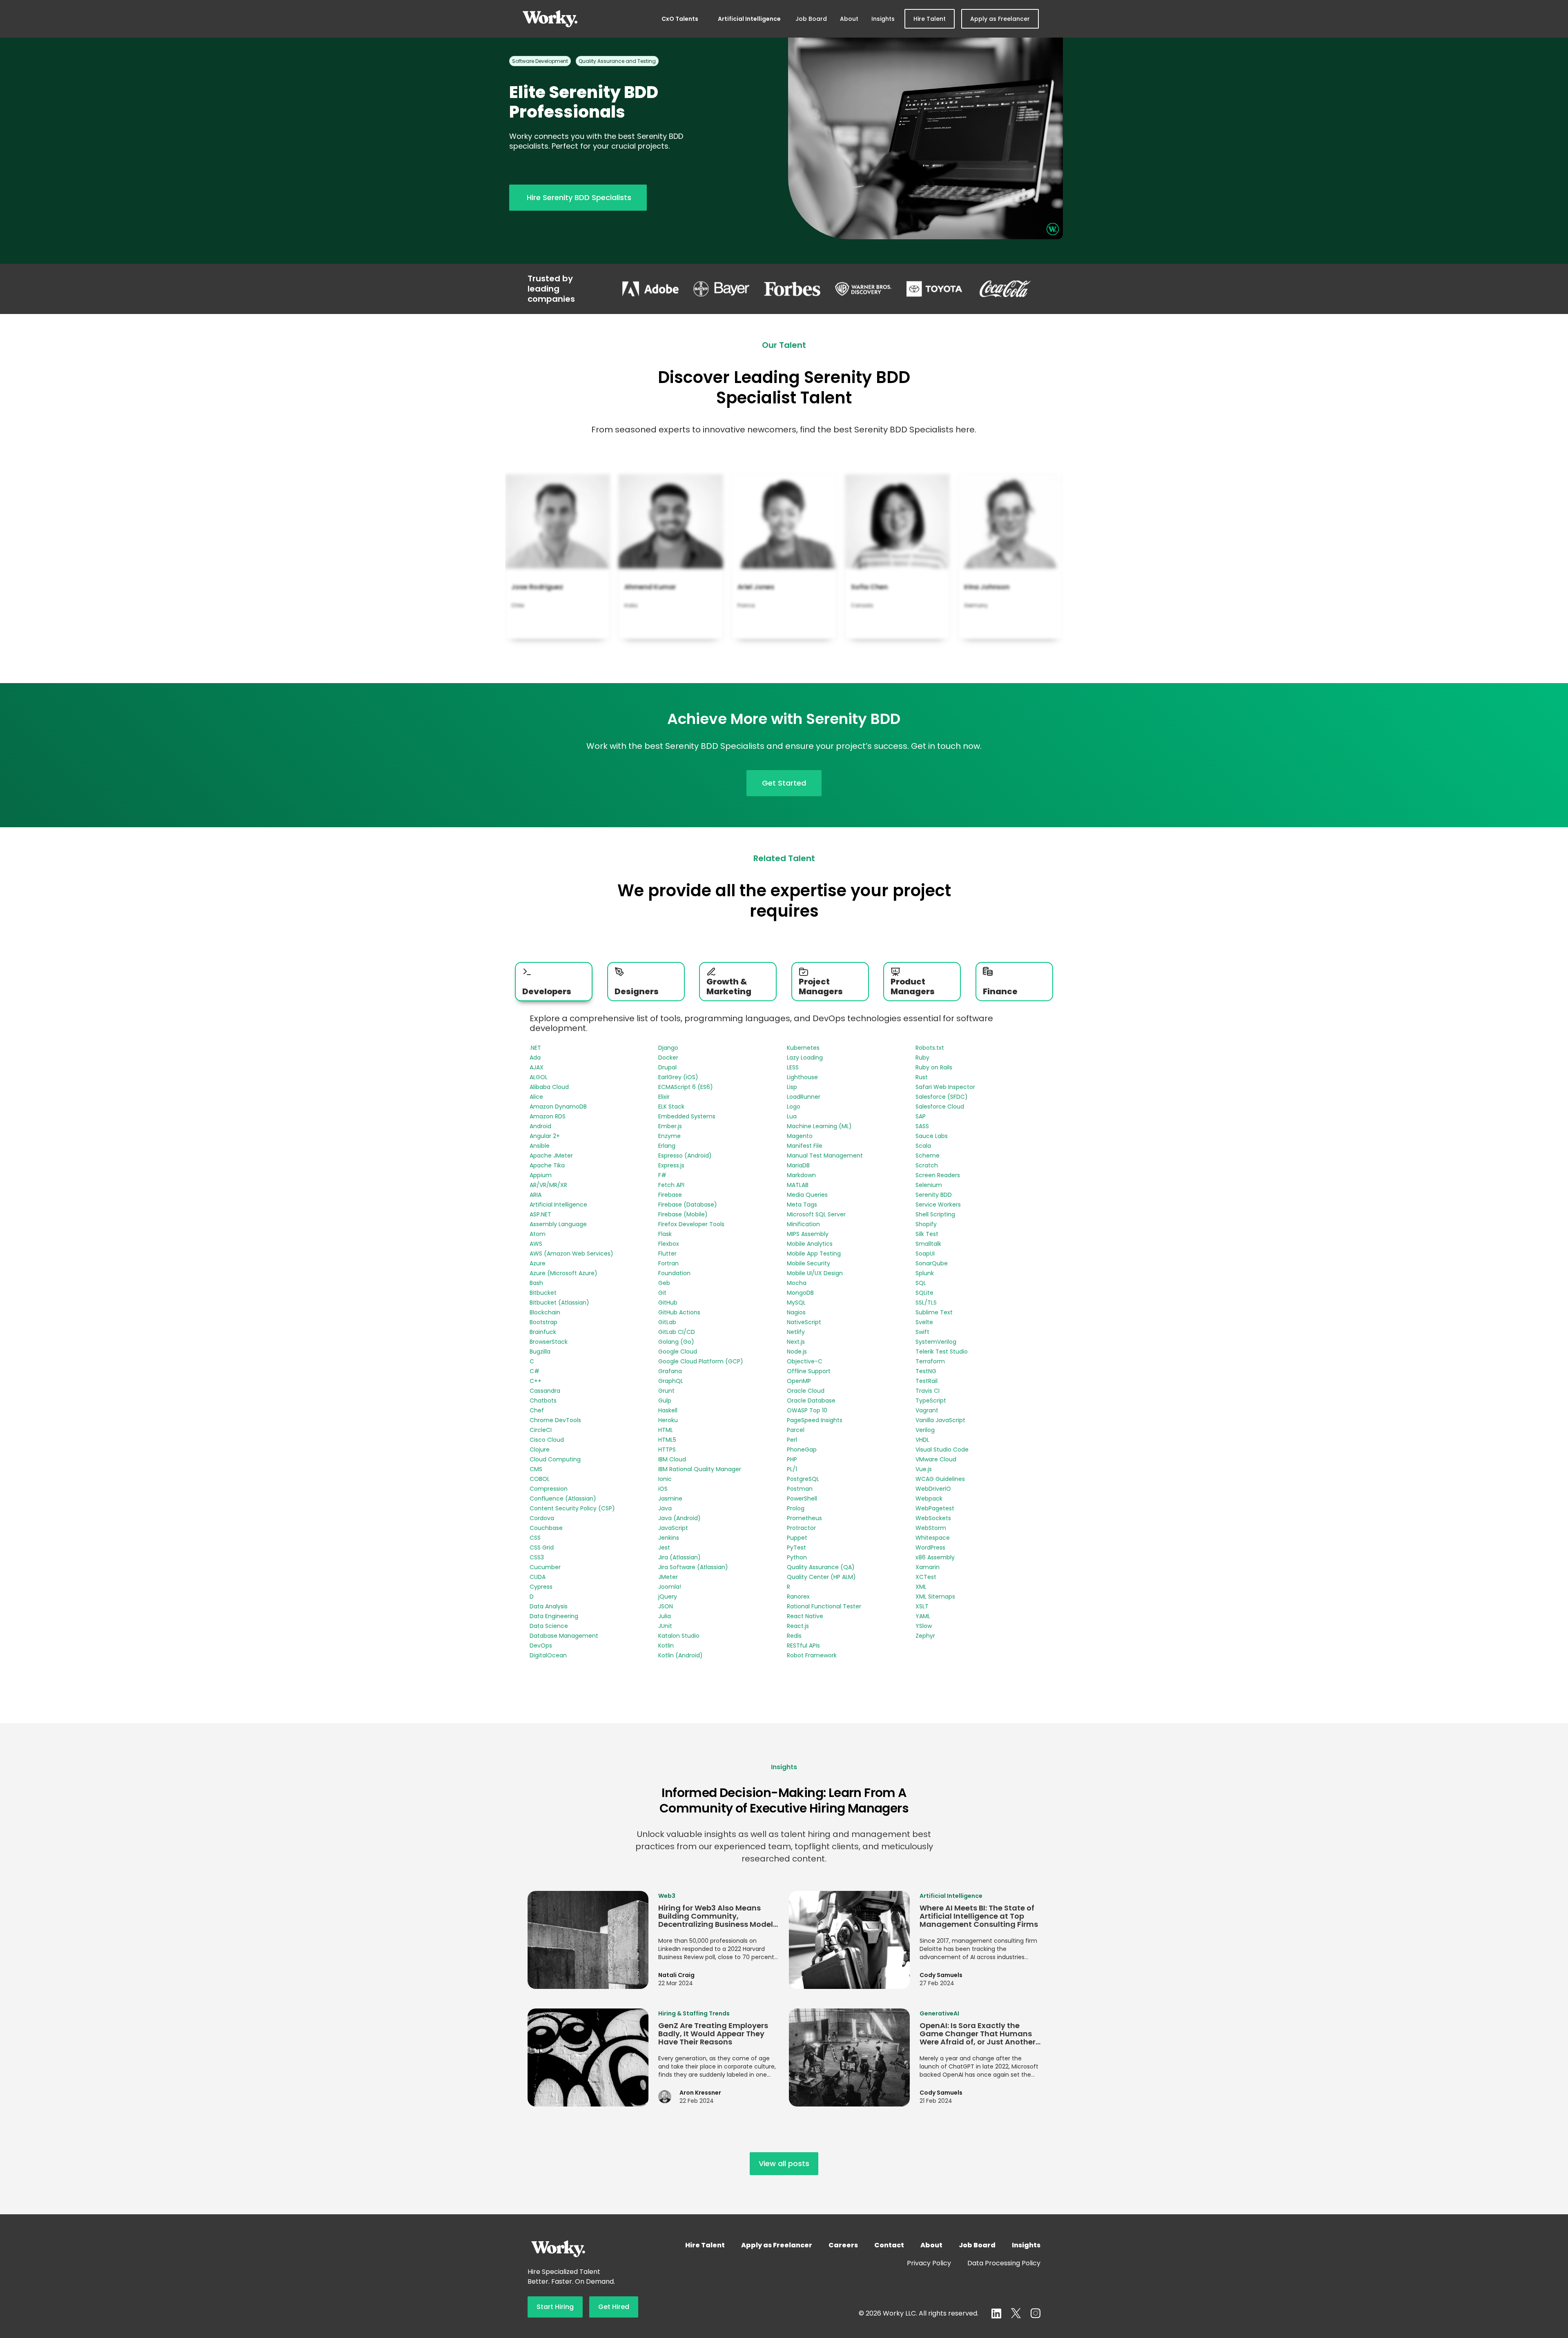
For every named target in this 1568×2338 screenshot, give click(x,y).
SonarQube (932, 1263)
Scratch (927, 1165)
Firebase (670, 1195)
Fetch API (671, 1185)
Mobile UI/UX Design (815, 1273)
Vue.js (924, 1469)
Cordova (542, 1518)
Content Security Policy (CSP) (572, 1508)
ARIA (536, 1195)
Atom (538, 1234)
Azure (538, 1263)
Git (662, 1293)
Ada (535, 1058)
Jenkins (669, 1538)
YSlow (924, 1626)
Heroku (668, 1420)
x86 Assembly (935, 1557)
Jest (664, 1548)
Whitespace (933, 1538)
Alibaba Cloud (549, 1087)
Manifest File (805, 1146)
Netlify (796, 1332)
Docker (668, 1058)
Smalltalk (928, 1244)
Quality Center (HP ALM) (821, 1577)
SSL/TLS (926, 1303)
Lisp (792, 1087)
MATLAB (798, 1185)
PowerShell (802, 1499)
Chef (537, 1410)
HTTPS (667, 1450)
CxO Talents (680, 19)
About (849, 19)
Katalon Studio (679, 1636)
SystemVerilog (936, 1342)
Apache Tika (547, 1165)
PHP (792, 1459)
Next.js (796, 1342)
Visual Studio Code (942, 1450)
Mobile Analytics (810, 1244)
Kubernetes (803, 1048)
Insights (883, 19)
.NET (535, 1048)
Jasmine (670, 1499)
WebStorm (931, 1528)
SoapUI (925, 1254)
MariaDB (798, 1165)
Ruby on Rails (934, 1067)
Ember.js (670, 1126)
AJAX (537, 1067)
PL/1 (792, 1469)
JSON (666, 1606)
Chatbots (543, 1401)
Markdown (801, 1175)
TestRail (927, 1381)
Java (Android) (679, 1518)
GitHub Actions (679, 1312)
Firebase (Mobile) (683, 1214)
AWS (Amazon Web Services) (571, 1254)
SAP (921, 1116)
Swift (922, 1332)
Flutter (667, 1254)
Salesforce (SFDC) (942, 1097)
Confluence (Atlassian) (563, 1499)
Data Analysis (549, 1606)
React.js (798, 1626)
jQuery (668, 1597)
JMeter (668, 1577)
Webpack (929, 1499)
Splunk (925, 1273)
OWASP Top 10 (807, 1410)
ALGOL (539, 1077)
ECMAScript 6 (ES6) (686, 1087)
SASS (922, 1126)
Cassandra (545, 1391)
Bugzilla (540, 1352)
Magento (800, 1136)
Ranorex (798, 1597)
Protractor (801, 1528)
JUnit (665, 1626)
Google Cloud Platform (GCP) (701, 1361)
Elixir (664, 1097)
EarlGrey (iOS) (678, 1077)
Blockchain (545, 1312)
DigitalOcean (548, 1655)
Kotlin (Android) (680, 1655)
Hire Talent (930, 19)
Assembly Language (558, 1224)
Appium (541, 1175)
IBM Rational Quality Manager (700, 1469)
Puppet (797, 1538)
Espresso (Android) (685, 1156)
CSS (535, 1538)
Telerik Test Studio (942, 1352)
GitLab (667, 1322)
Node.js (797, 1352)
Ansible (540, 1146)
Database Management (564, 1636)
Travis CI (928, 1391)
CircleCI (541, 1430)
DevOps (541, 1646)
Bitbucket (543, 1293)
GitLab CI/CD (677, 1332)
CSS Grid (542, 1548)
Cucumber (545, 1567)
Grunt (666, 1391)
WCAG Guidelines (940, 1479)
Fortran (668, 1263)
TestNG (926, 1371)
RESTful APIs (803, 1646)
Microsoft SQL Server (816, 1214)
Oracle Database (811, 1401)
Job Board (811, 19)
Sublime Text (934, 1312)
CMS (536, 1469)
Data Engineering (554, 1616)
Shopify (926, 1224)
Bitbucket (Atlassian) (559, 1303)
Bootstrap (543, 1322)
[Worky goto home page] (550, 19)
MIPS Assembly (808, 1234)
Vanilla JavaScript (940, 1420)
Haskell (668, 1410)
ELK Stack (671, 1107)
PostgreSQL (803, 1479)
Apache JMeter (551, 1156)
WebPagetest (935, 1508)
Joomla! (670, 1587)
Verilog (925, 1430)
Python (797, 1557)
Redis (794, 1636)
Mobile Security (808, 1263)
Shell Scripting (935, 1214)
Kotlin (666, 1646)
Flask (665, 1234)
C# (535, 1371)
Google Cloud (678, 1352)
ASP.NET (540, 1214)
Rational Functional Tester (824, 1606)
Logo (794, 1107)
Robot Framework (812, 1655)
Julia (665, 1616)
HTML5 (667, 1440)
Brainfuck (543, 1332)
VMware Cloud (936, 1459)
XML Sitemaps (935, 1597)
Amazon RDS (548, 1116)
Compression (549, 1489)
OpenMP (799, 1381)
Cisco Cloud (547, 1440)
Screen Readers (938, 1175)
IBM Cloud (672, 1459)
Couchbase (546, 1528)
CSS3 (537, 1557)
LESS (793, 1067)
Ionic (665, 1479)
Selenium (929, 1185)
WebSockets (933, 1518)
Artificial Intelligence (749, 19)
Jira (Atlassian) (679, 1557)
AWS (536, 1244)
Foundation (674, 1273)
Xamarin (928, 1567)
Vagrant (927, 1410)
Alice (536, 1097)
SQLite (924, 1293)
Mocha (797, 1283)
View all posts (784, 2163)
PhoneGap (802, 1450)
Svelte (924, 1322)
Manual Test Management (825, 1156)
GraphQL (671, 1381)
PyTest (796, 1548)
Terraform (930, 1361)
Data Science (549, 1626)
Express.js (671, 1165)
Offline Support (809, 1371)
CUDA (538, 1577)
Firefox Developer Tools (691, 1224)
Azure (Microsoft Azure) (563, 1273)
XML (921, 1587)
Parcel (796, 1430)
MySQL (796, 1303)
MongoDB (800, 1293)
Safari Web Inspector (945, 1087)
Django (668, 1048)
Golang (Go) (676, 1342)
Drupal (667, 1067)
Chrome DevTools (555, 1420)
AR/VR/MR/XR (548, 1185)
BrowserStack (549, 1342)
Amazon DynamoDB (558, 1107)
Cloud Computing (555, 1459)
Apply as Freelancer (1000, 19)
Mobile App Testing (814, 1254)
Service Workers (938, 1205)
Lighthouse (802, 1077)
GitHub (668, 1303)
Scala (923, 1146)
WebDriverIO (933, 1489)
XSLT (922, 1606)
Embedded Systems (687, 1116)
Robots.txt (930, 1048)
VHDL (922, 1440)
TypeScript (931, 1401)
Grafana (670, 1371)
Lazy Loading (805, 1058)
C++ (536, 1381)
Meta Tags (802, 1205)
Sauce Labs (932, 1136)
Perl (792, 1440)
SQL (921, 1283)
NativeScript (804, 1322)
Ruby (922, 1058)
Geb (664, 1283)
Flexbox (669, 1244)
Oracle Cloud (806, 1391)
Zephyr (925, 1636)
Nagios (796, 1312)
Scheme (928, 1156)
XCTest (926, 1577)
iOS (663, 1489)
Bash (536, 1283)
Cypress (541, 1587)
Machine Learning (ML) (819, 1126)
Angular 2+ (545, 1136)
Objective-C (805, 1361)
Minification (803, 1224)
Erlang (667, 1146)
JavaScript (673, 1528)
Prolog (796, 1508)
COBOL (540, 1479)
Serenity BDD (934, 1195)
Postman (800, 1489)
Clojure (540, 1450)
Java (665, 1508)
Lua (792, 1116)
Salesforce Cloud (940, 1107)
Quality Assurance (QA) (821, 1567)
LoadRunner (804, 1097)
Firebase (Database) (688, 1205)
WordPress (930, 1548)
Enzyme (669, 1136)
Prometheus (804, 1518)
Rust (922, 1077)
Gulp (665, 1401)
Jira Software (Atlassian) (693, 1567)
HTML (666, 1430)
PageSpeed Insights (815, 1420)
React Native (805, 1616)
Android (540, 1126)
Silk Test (927, 1234)
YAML (923, 1616)
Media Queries (807, 1195)
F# (662, 1175)
